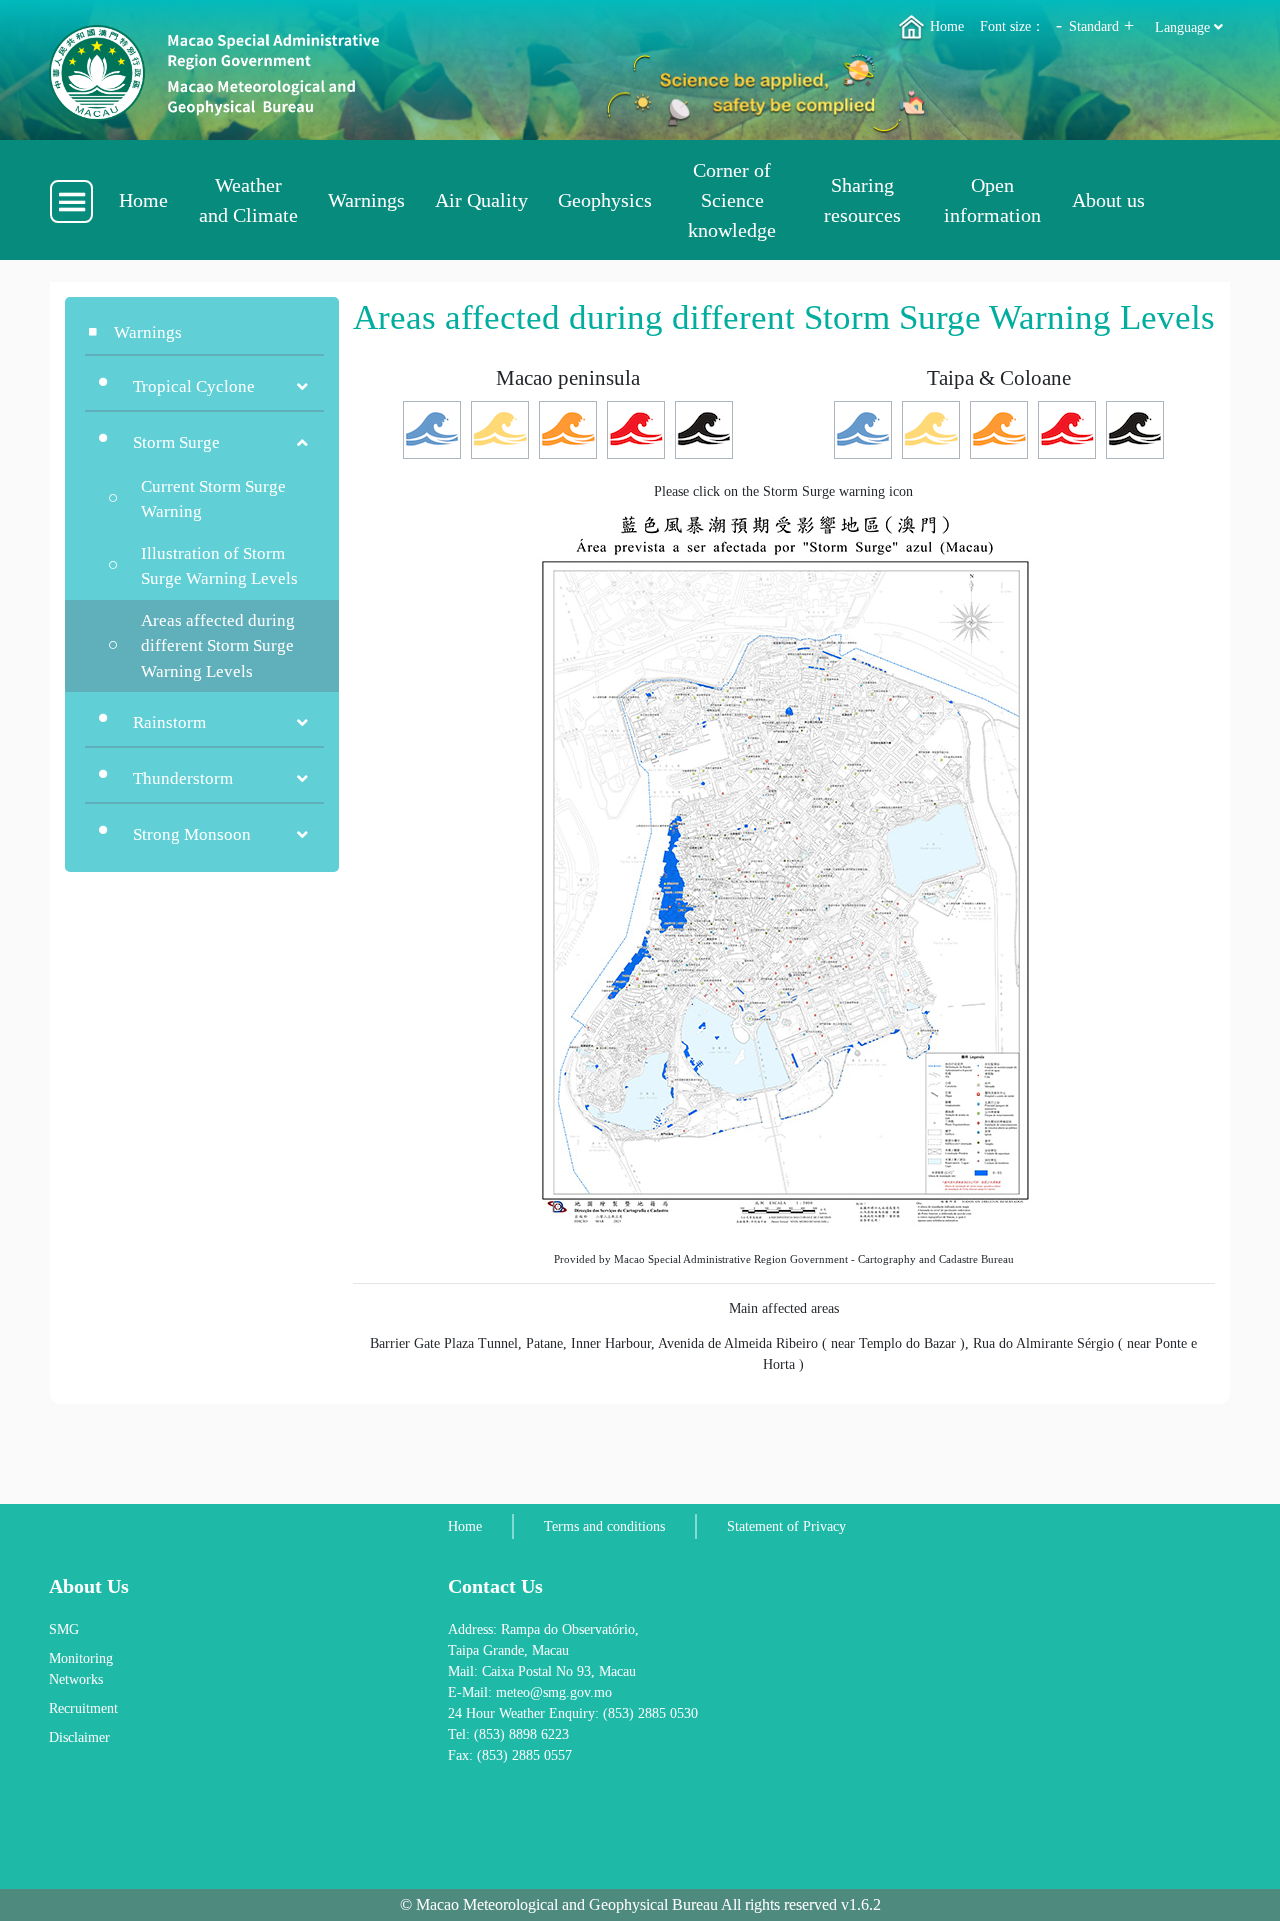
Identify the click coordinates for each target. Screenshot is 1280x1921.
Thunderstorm (183, 778)
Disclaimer (79, 1737)
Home (945, 26)
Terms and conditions (604, 1526)
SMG (64, 1629)
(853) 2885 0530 (650, 1713)
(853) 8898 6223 (521, 1734)
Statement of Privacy (786, 1526)
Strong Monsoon (192, 834)
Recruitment (83, 1708)
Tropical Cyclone (194, 386)
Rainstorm (169, 722)
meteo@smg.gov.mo (554, 1692)
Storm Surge (176, 442)
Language (1184, 27)
